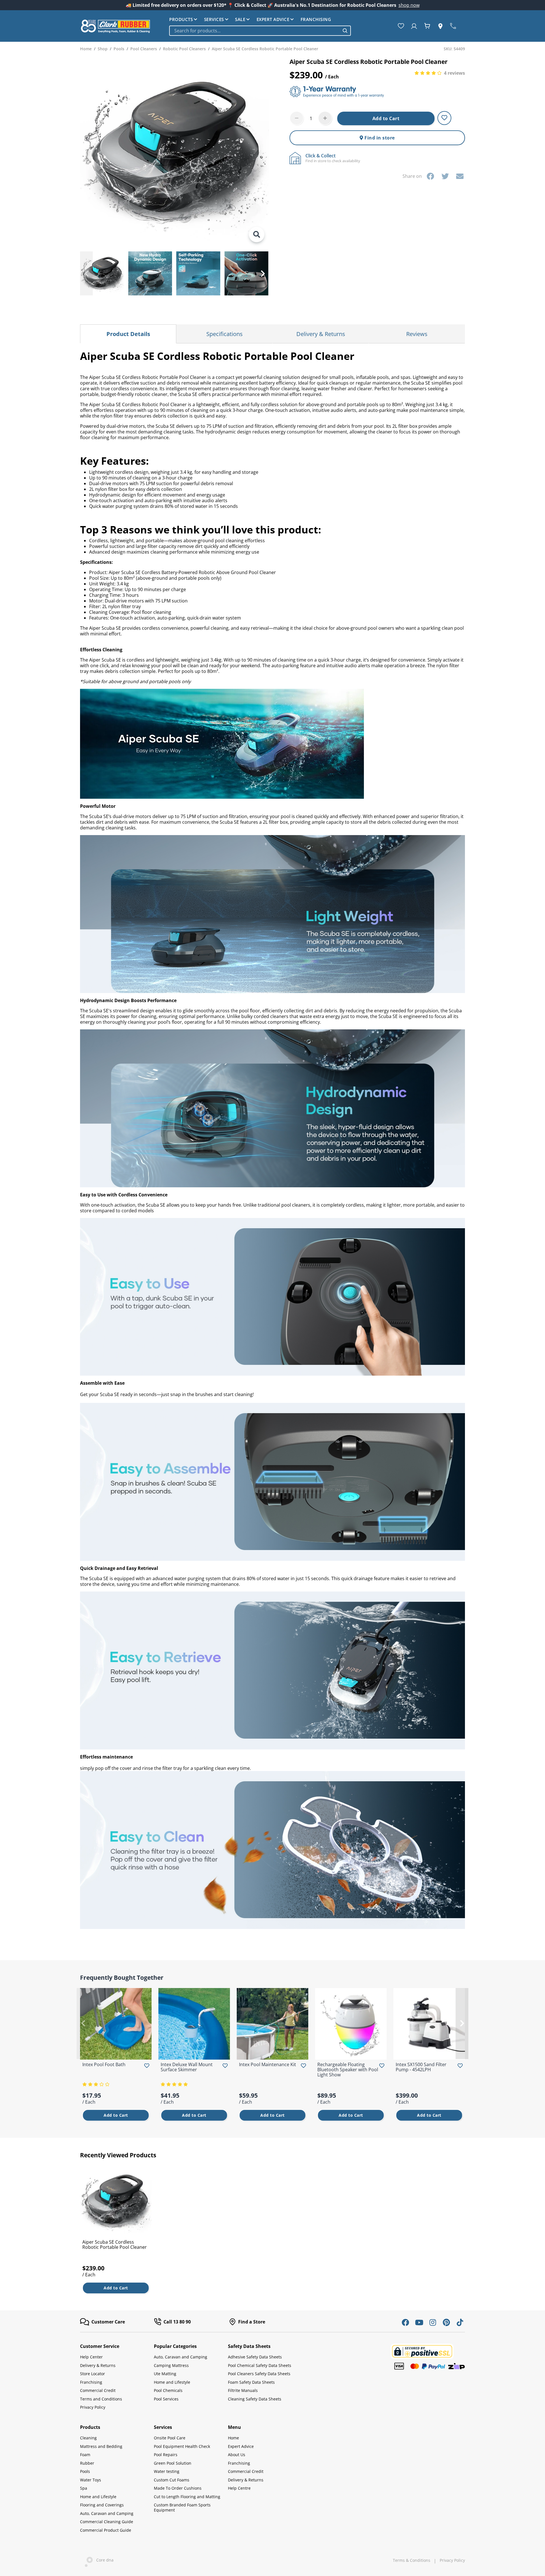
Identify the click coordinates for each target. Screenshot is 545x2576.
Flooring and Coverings (102, 2505)
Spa (84, 2488)
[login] (415, 26)
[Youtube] (419, 2322)
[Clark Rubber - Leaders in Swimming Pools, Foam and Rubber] (116, 26)
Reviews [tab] (417, 334)
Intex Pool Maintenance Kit (268, 2064)
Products (181, 19)
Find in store (379, 138)
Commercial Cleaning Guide (107, 2522)
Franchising (316, 19)
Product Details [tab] (128, 334)
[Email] (460, 176)
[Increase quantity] (325, 118)
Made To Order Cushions (178, 2488)
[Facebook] (430, 176)
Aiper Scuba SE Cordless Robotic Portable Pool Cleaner (115, 2245)
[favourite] (402, 26)
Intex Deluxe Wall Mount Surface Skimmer (187, 2067)
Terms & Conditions (412, 2560)
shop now (409, 5)
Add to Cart (386, 118)
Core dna (103, 2560)
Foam (85, 2455)
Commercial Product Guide (106, 2530)
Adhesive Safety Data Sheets (255, 2357)
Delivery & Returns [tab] (321, 334)
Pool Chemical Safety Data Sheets (260, 2365)
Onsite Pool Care (170, 2438)
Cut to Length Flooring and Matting (187, 2497)
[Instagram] (433, 2322)
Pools (85, 2471)
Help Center (91, 2357)
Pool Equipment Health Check (182, 2446)
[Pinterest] (446, 2322)
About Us (237, 2455)
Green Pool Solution (173, 2463)
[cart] (428, 26)
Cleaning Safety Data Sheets (255, 2399)
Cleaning (88, 2438)
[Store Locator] (442, 26)
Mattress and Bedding (101, 2446)
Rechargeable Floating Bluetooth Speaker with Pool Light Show (348, 2070)
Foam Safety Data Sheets (251, 2382)
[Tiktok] (460, 2322)
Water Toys (91, 2480)
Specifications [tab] (225, 334)
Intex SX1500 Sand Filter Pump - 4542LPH (421, 2067)
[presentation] (86, 273)
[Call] (454, 26)
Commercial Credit (98, 2390)
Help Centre (239, 2488)
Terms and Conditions (101, 2399)
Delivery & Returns (98, 2365)
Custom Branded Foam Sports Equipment (182, 2507)
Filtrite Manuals (243, 2390)
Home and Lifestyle (172, 2382)
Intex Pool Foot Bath (104, 2064)
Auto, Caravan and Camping (181, 2357)
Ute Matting (165, 2374)
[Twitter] (445, 176)
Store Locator (93, 2374)
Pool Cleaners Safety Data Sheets (259, 2374)
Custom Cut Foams (172, 2480)
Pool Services (166, 2399)
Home (233, 2438)
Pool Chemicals (168, 2390)
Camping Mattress (171, 2365)
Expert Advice (273, 19)
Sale (240, 19)
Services (214, 19)
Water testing (167, 2471)
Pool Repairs (166, 2455)
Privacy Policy (93, 2407)
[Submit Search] (345, 31)
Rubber (87, 2463)
